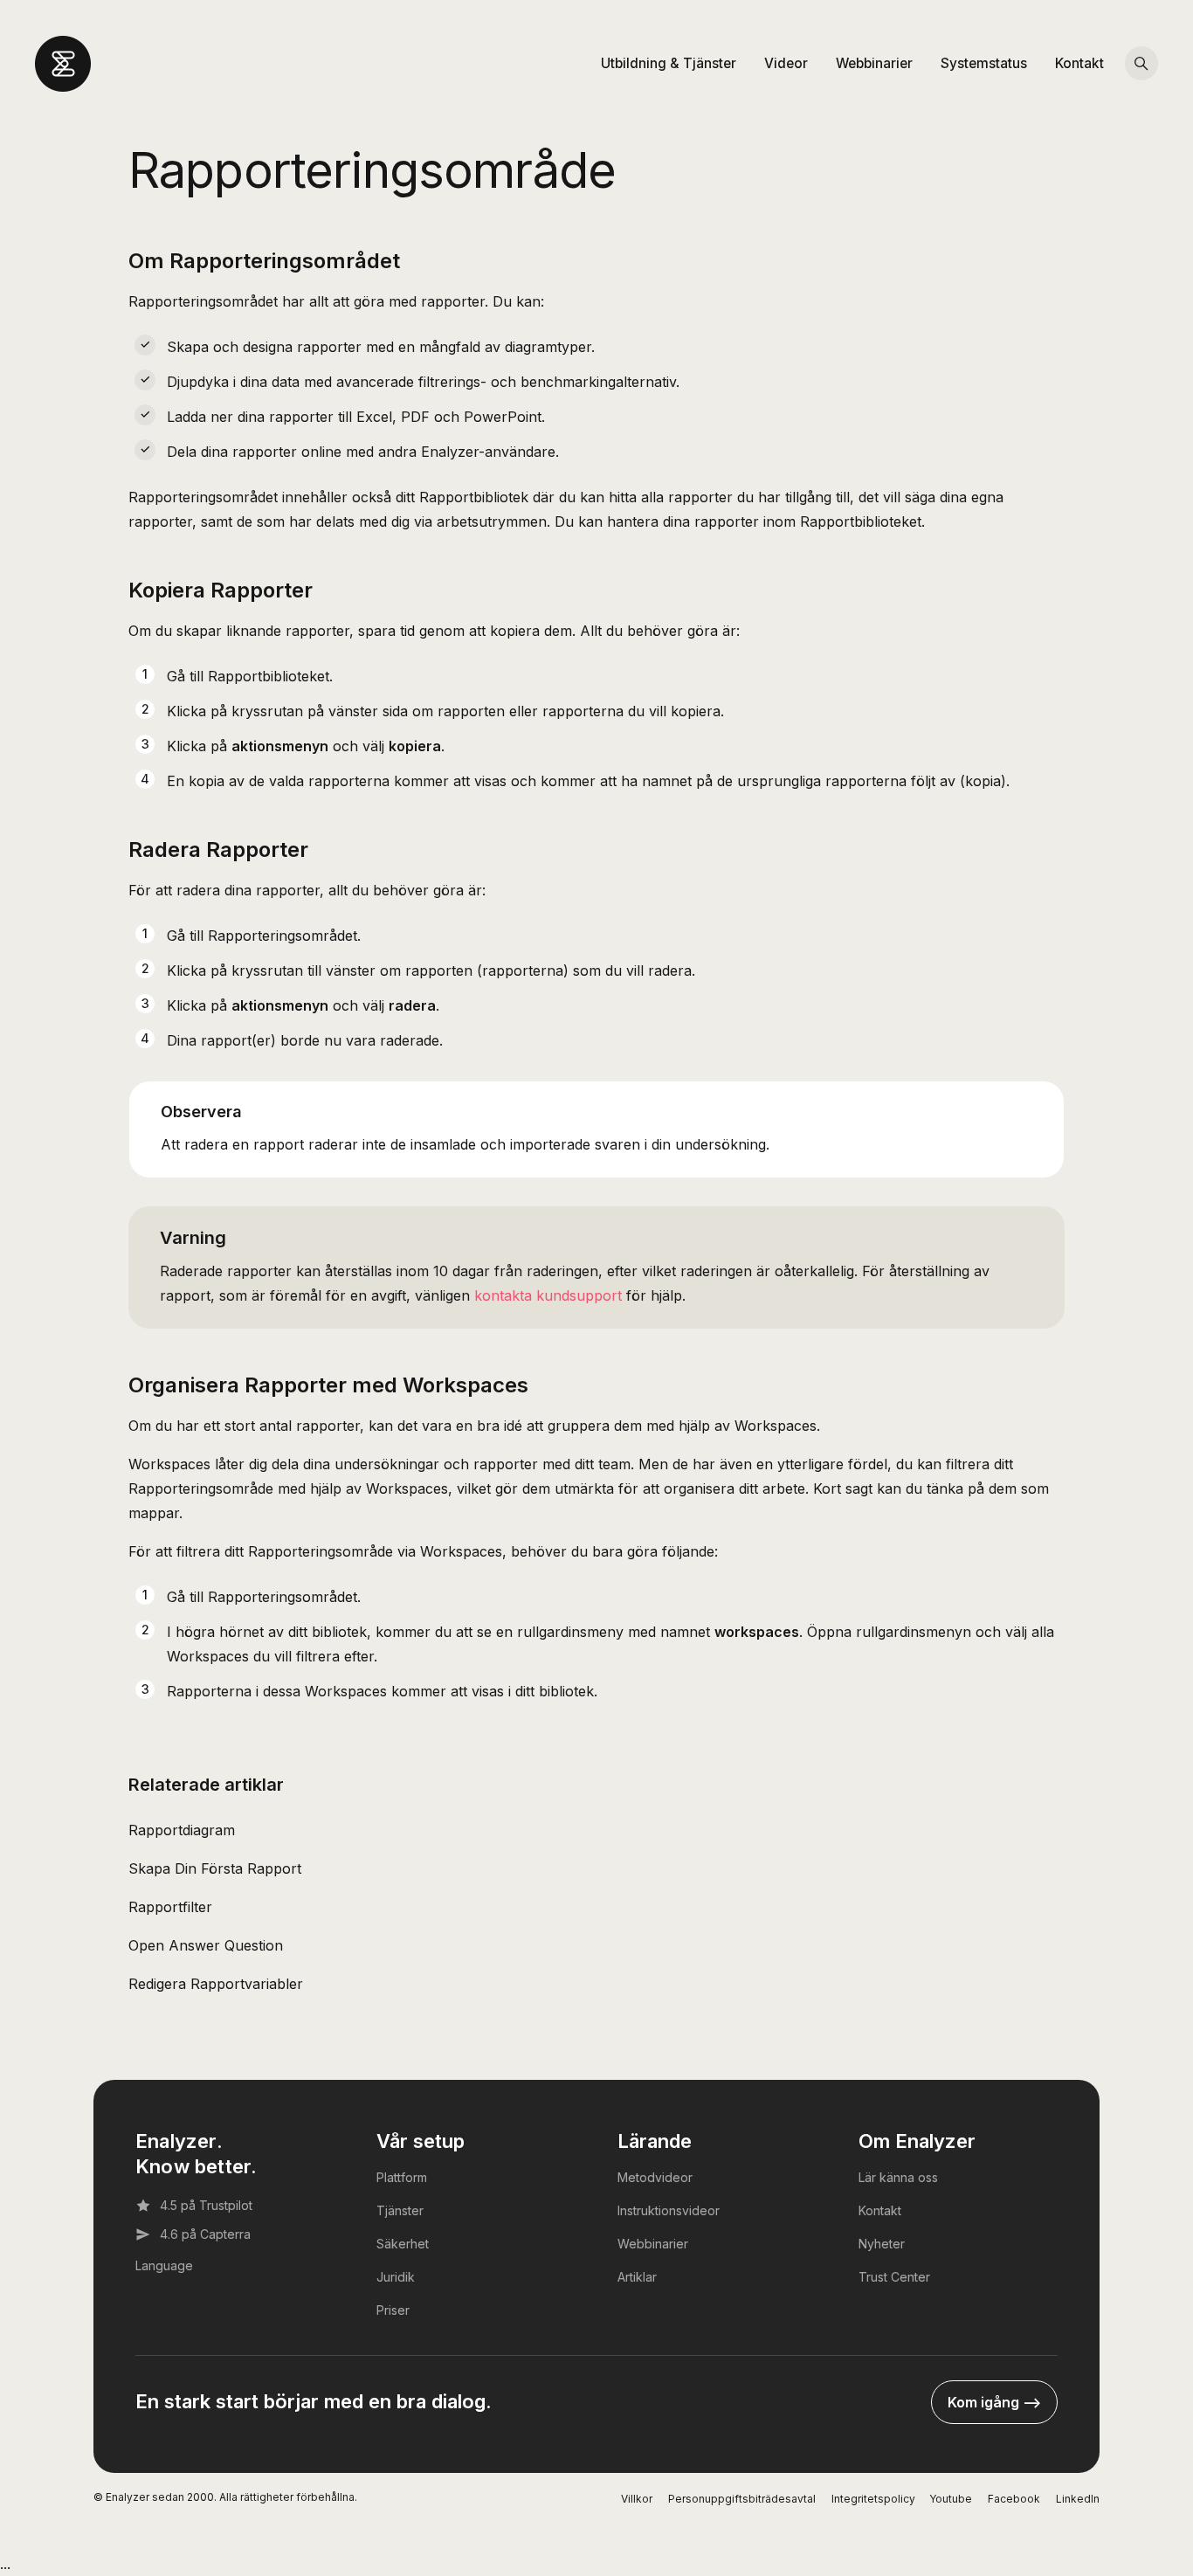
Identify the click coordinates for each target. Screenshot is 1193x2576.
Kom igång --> (994, 2402)
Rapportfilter (170, 1907)
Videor (786, 63)
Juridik (396, 2277)
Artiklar (637, 2277)
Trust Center (894, 2277)
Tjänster (400, 2210)
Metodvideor (655, 2177)
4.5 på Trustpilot (206, 2205)
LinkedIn (1078, 2499)
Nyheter (882, 2244)
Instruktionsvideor (669, 2210)
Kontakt (1079, 63)
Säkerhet (403, 2244)
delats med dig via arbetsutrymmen (431, 521)
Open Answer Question (206, 1945)
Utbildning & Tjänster (669, 63)
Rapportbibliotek (474, 497)
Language (164, 2265)
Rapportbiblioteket (269, 676)
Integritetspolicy (873, 2499)
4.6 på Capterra (205, 2234)
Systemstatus (984, 63)
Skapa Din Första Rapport (215, 1868)
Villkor (637, 2499)
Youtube (951, 2499)
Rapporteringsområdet (283, 936)
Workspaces (776, 1426)
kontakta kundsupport (548, 1295)
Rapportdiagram (182, 1830)
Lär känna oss (898, 2177)
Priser (393, 2310)
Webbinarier (874, 63)
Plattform (402, 2177)
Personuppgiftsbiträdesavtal (742, 2499)
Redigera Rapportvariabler (216, 1984)
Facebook (1014, 2499)
